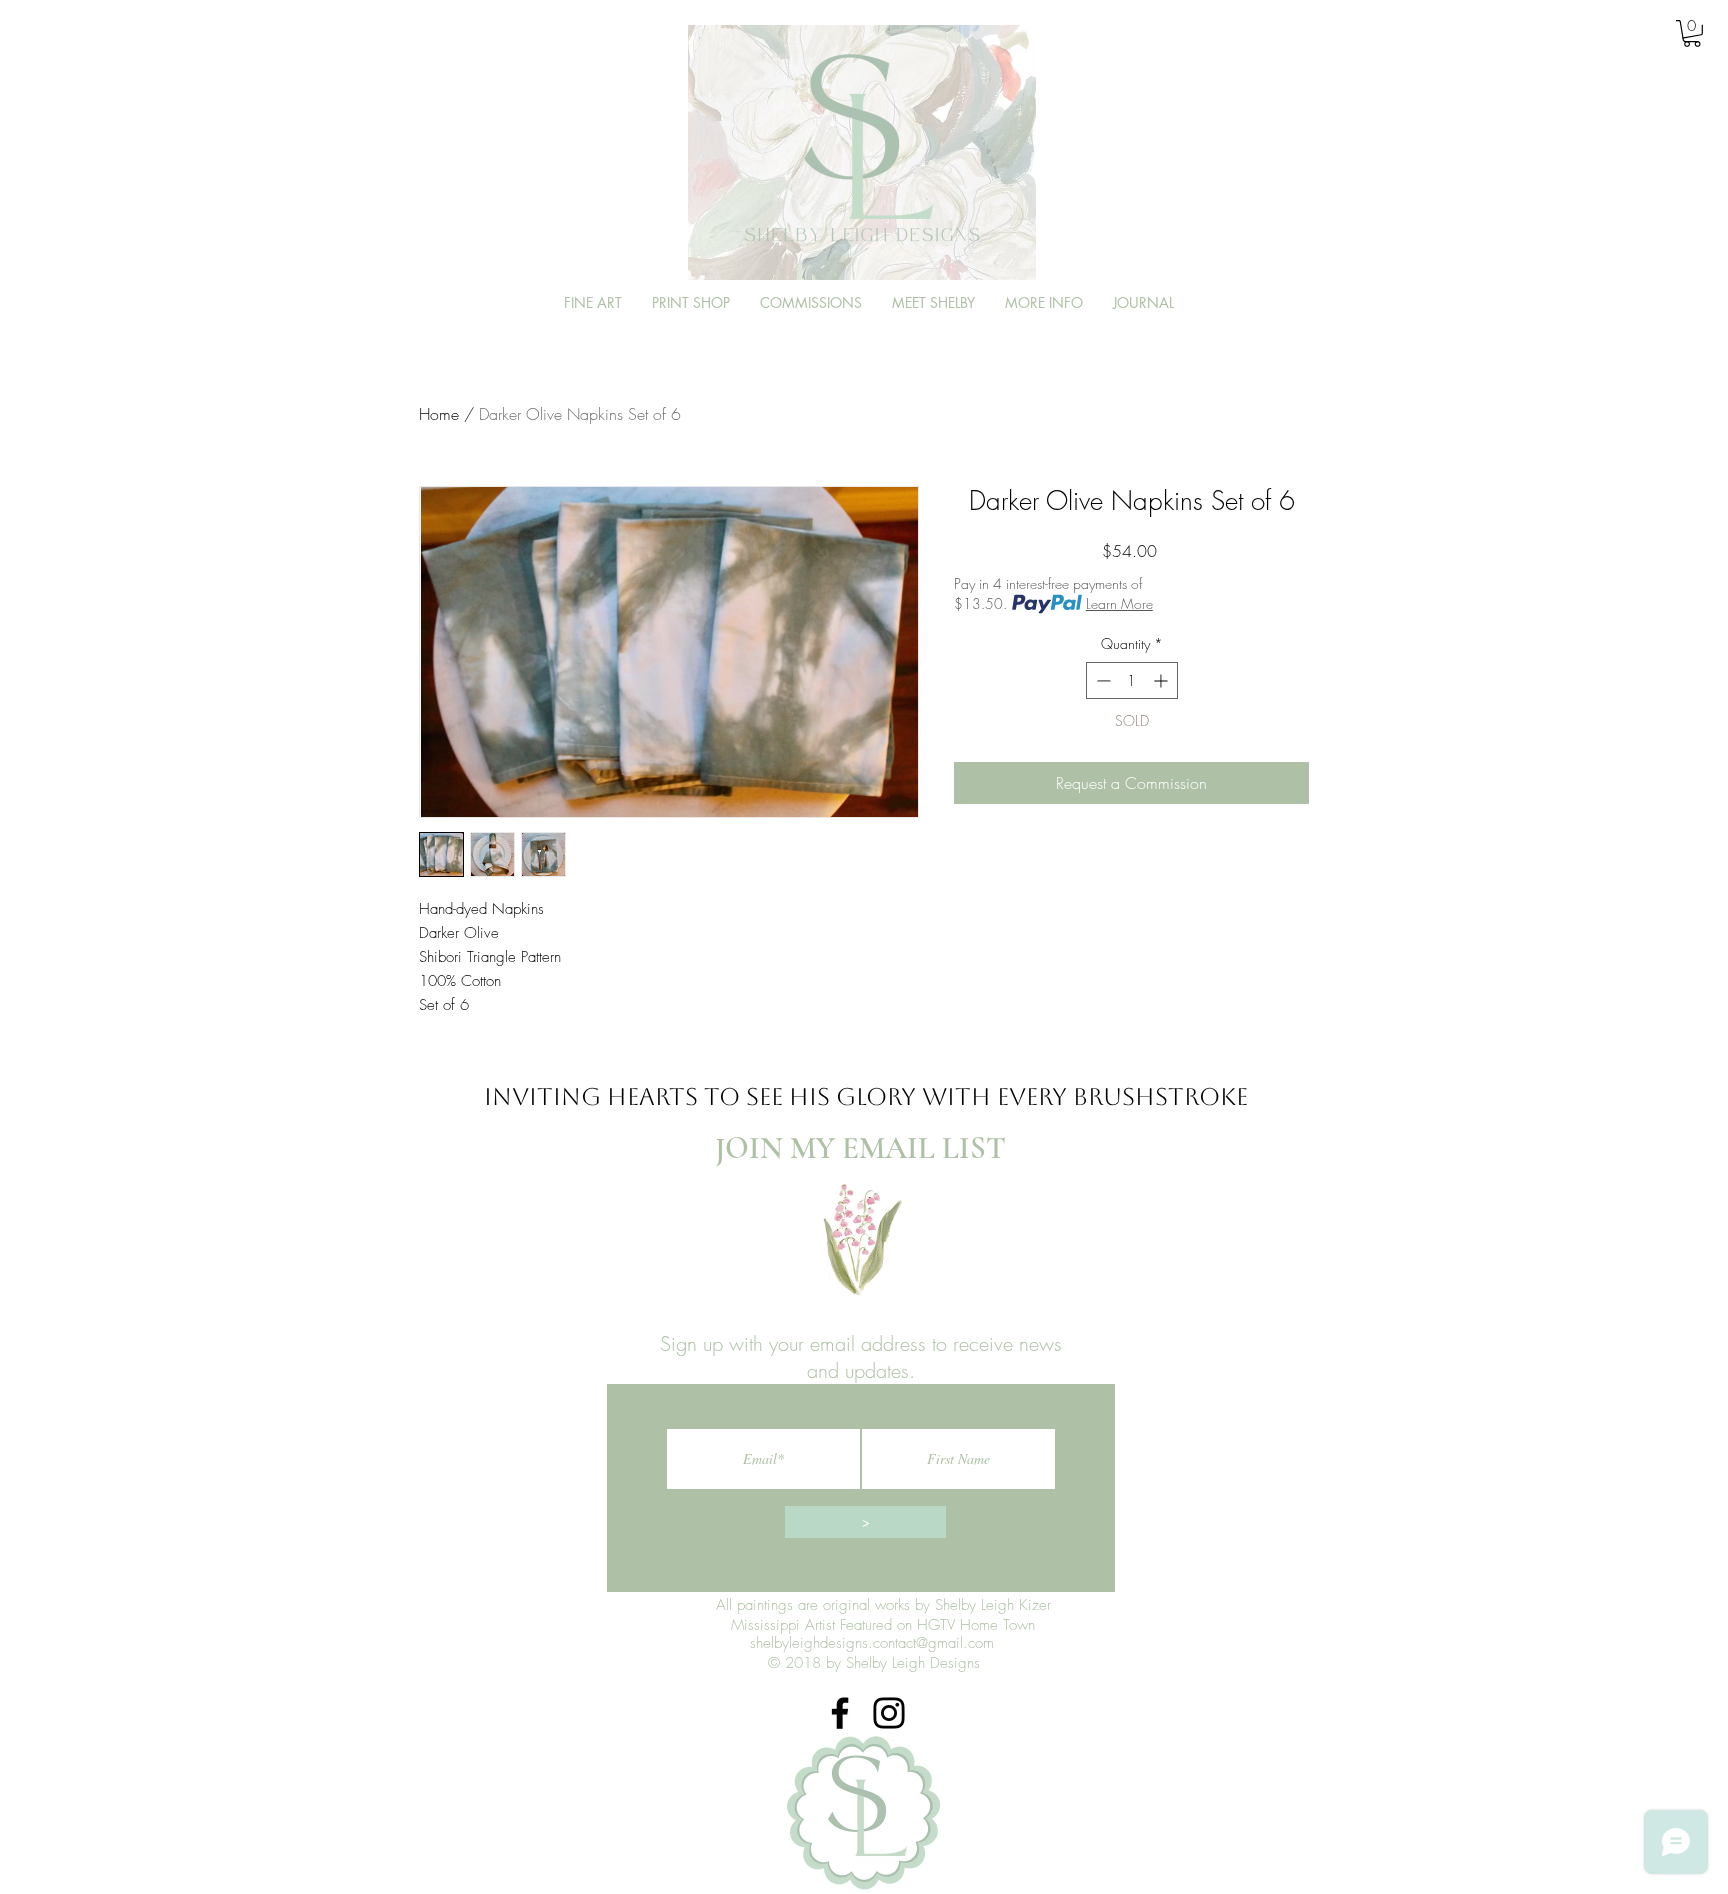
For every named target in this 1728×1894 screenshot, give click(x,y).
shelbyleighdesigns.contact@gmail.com (872, 1643)
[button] (1692, 33)
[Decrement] (1101, 680)
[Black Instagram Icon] (889, 1713)
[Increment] (1162, 680)
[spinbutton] (1132, 680)
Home (439, 414)
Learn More (1119, 603)
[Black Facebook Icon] (840, 1713)
